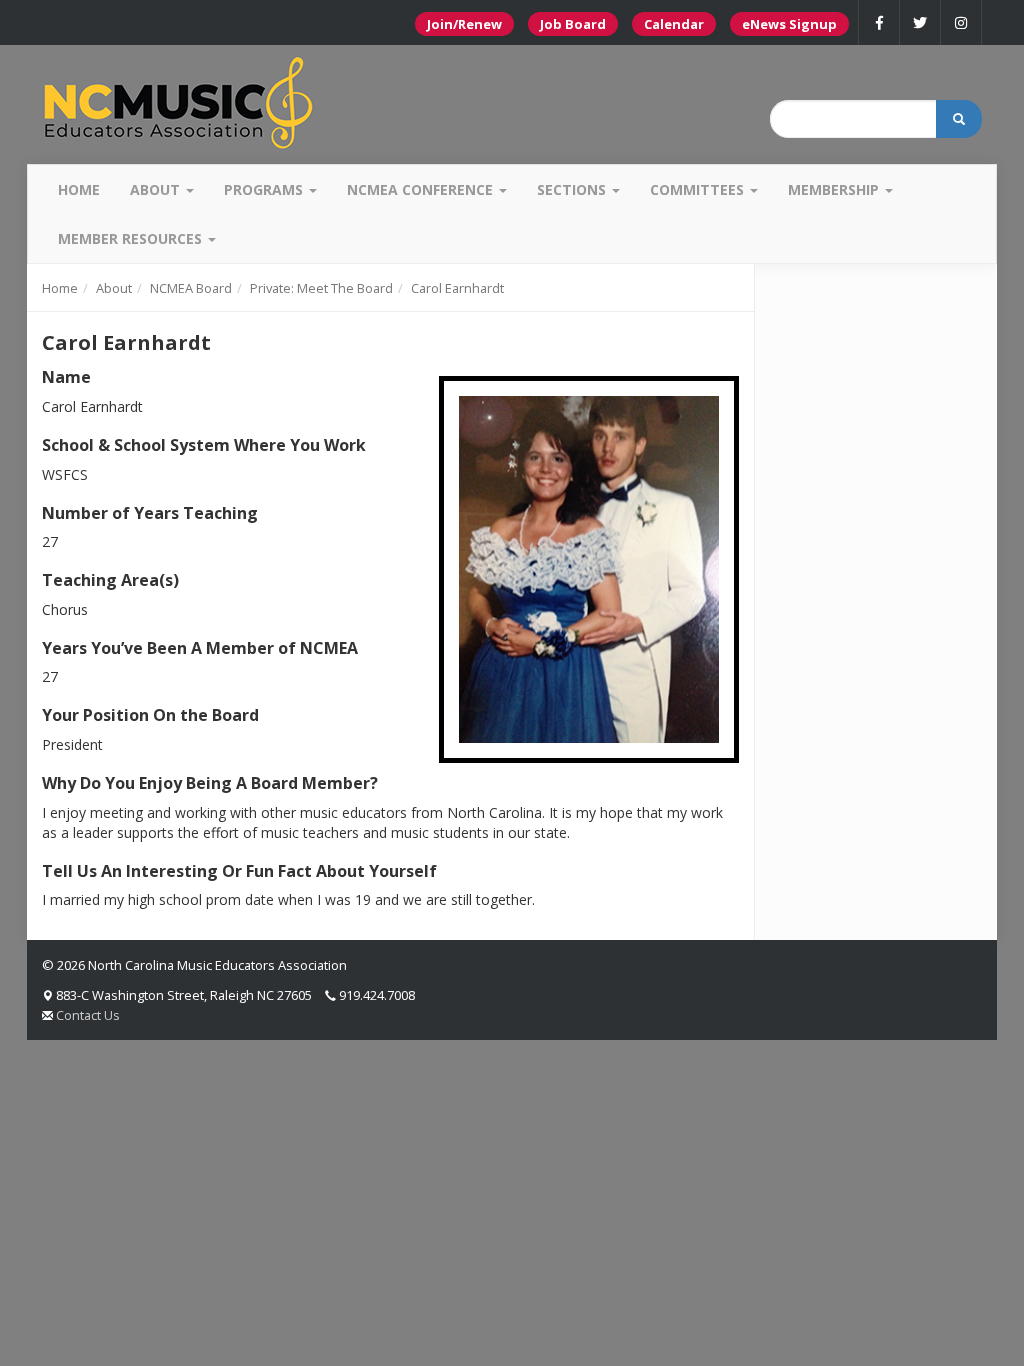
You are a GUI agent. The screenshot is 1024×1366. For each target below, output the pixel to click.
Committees (699, 189)
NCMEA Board (191, 288)
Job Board (573, 24)
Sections (573, 189)
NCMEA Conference (422, 189)
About (157, 189)
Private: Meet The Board (321, 288)
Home (79, 189)
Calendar (674, 24)
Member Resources (132, 238)
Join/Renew (464, 24)
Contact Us (88, 1015)
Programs (265, 189)
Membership (835, 189)
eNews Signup (789, 24)
